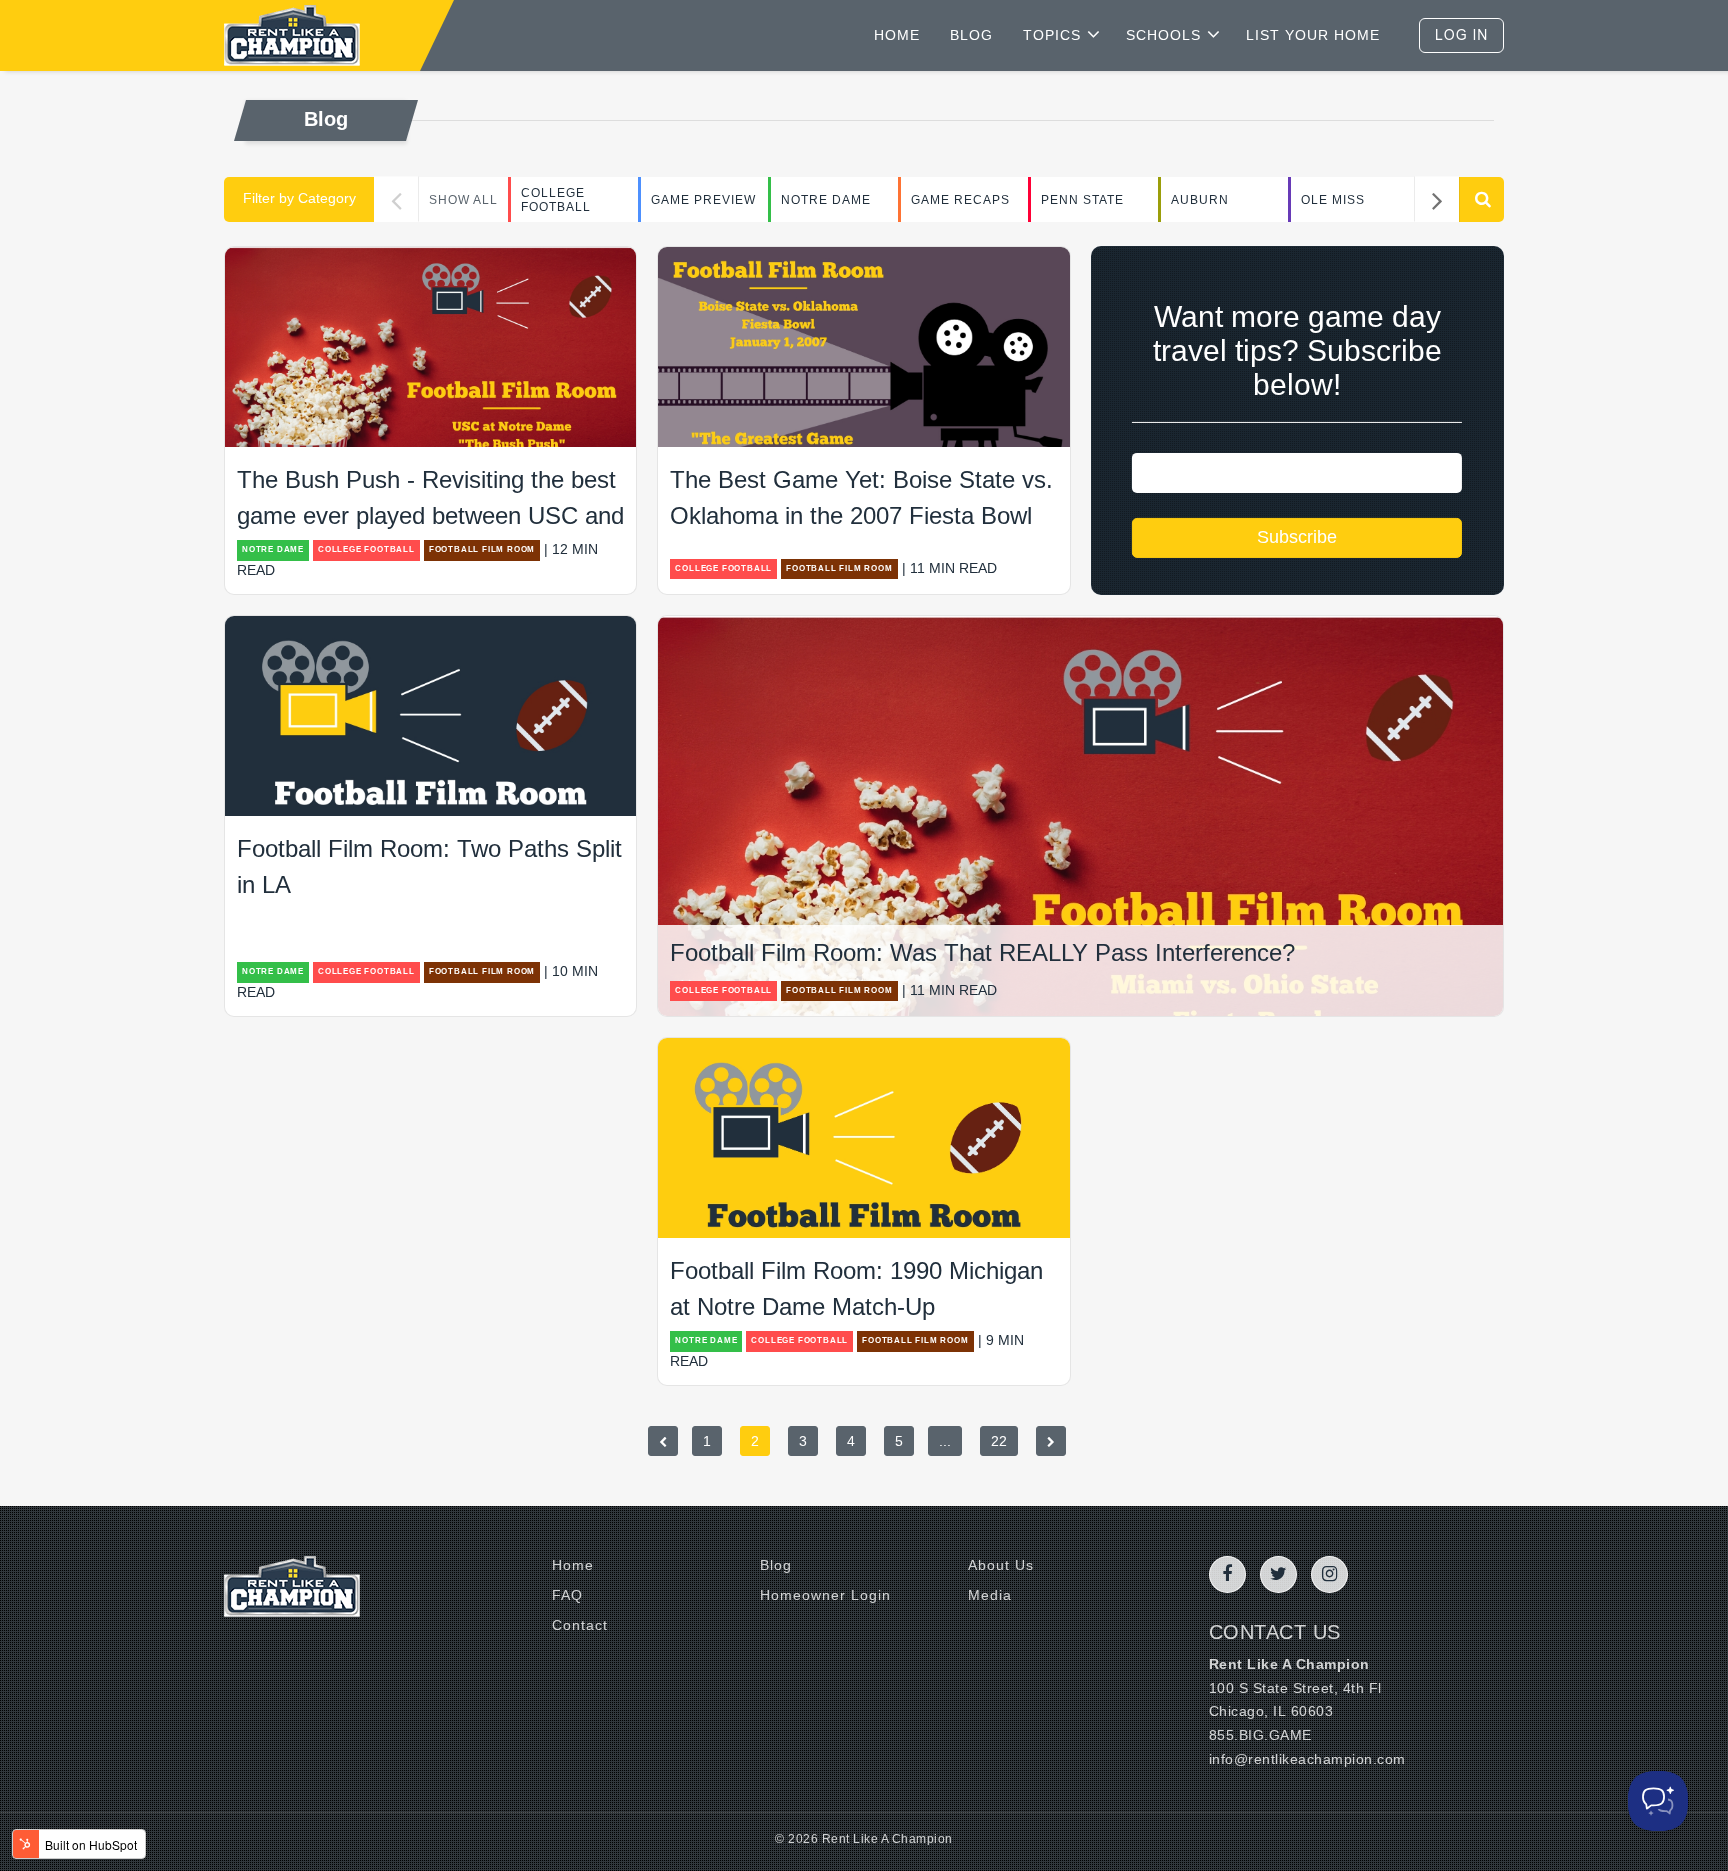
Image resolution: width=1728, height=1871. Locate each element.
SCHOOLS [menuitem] (1163, 35)
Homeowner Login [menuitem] (825, 1595)
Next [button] (1436, 199)
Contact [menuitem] (580, 1625)
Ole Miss (1333, 200)
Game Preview (703, 200)
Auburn (1200, 200)
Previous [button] (396, 199)
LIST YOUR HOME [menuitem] (1313, 35)
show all (463, 200)
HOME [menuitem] (897, 35)
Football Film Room (482, 549)
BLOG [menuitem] (971, 35)
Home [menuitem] (573, 1565)
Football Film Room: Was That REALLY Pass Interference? (982, 952)
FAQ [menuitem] (567, 1595)
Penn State (1082, 200)
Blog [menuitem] (776, 1565)
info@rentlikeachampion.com (1307, 1759)
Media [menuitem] (990, 1595)
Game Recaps (960, 200)
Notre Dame (826, 200)
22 (999, 1441)
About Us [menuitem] (1001, 1565)
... (945, 1441)
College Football (556, 200)
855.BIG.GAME (1260, 1735)
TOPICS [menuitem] (1052, 35)
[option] (573, 199)
